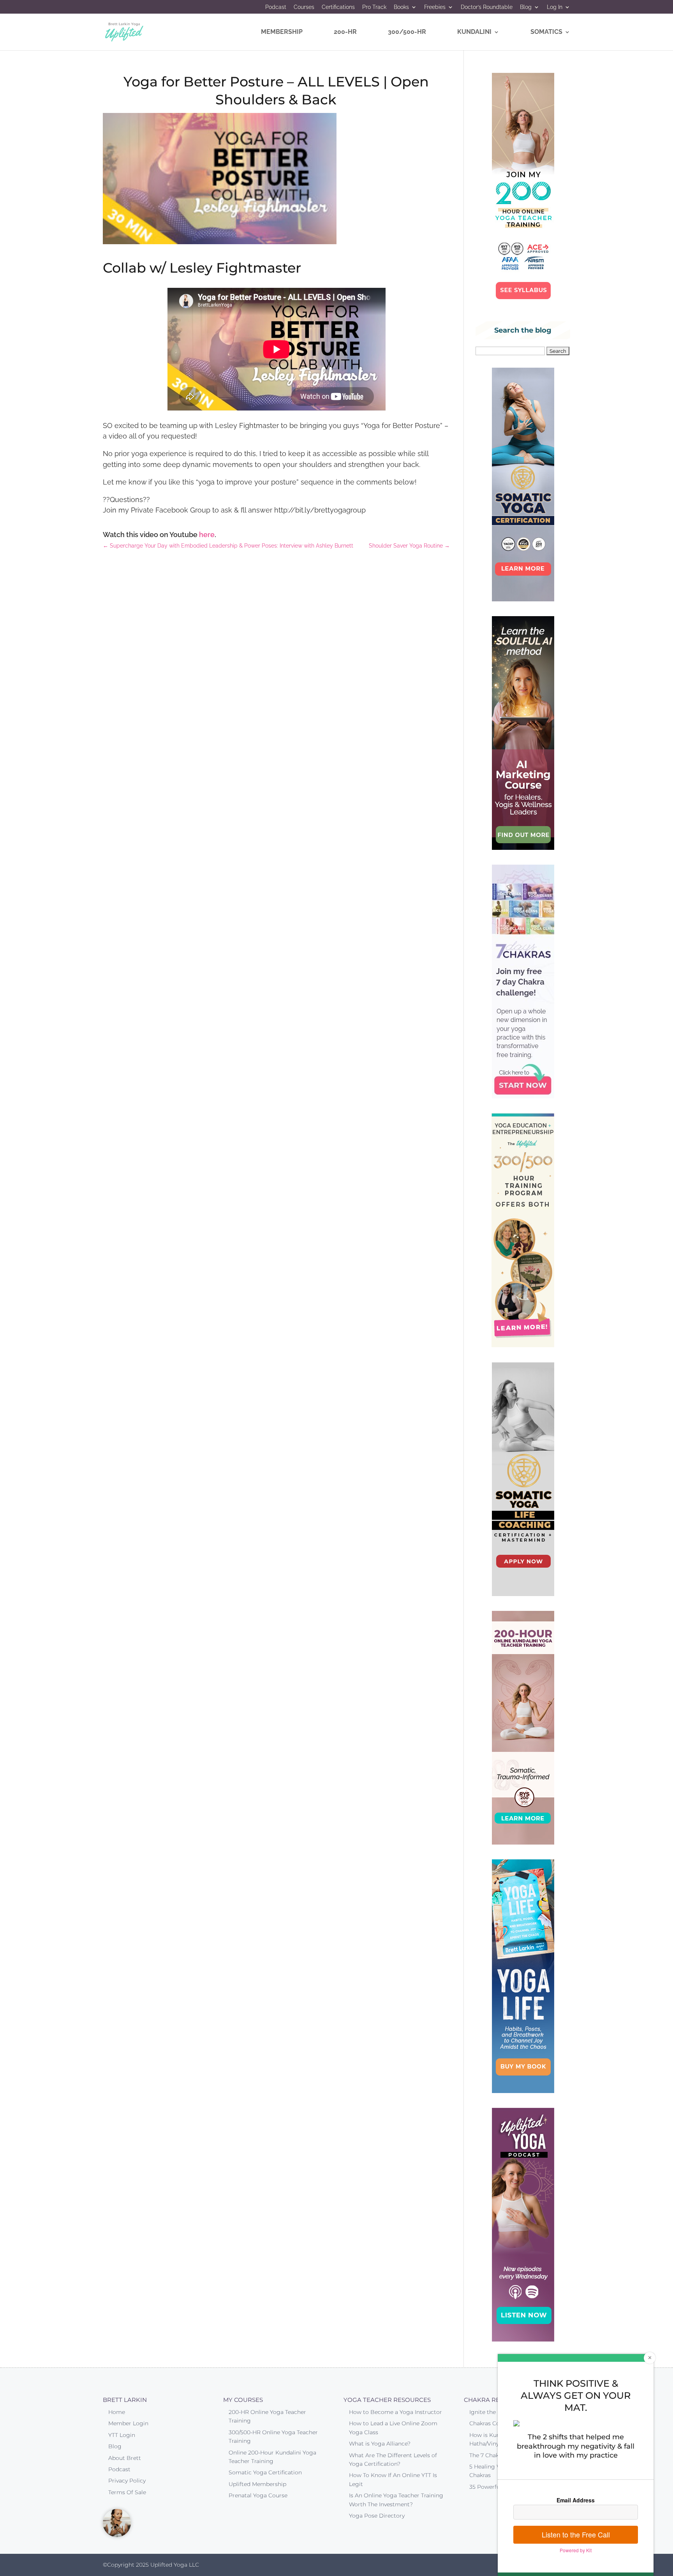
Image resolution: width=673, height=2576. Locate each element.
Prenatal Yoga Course (258, 2495)
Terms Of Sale (127, 2492)
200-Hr (345, 32)
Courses (304, 7)
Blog (526, 7)
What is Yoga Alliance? (380, 2444)
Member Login (128, 2423)
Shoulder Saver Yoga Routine (409, 546)
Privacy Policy (127, 2481)
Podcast (276, 7)
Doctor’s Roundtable (487, 7)
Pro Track (374, 7)
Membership (282, 32)
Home (117, 2412)
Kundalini (474, 32)
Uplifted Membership (257, 2484)
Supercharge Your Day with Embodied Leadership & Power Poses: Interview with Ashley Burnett (228, 546)
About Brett (125, 2458)
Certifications (338, 7)
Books (401, 7)
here (207, 535)
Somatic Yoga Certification (265, 2472)
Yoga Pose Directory (377, 2516)
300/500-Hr (407, 32)
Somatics (546, 32)
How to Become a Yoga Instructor (396, 2412)
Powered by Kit (576, 2550)
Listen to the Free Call (576, 2534)
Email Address (576, 2500)
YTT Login (122, 2435)
